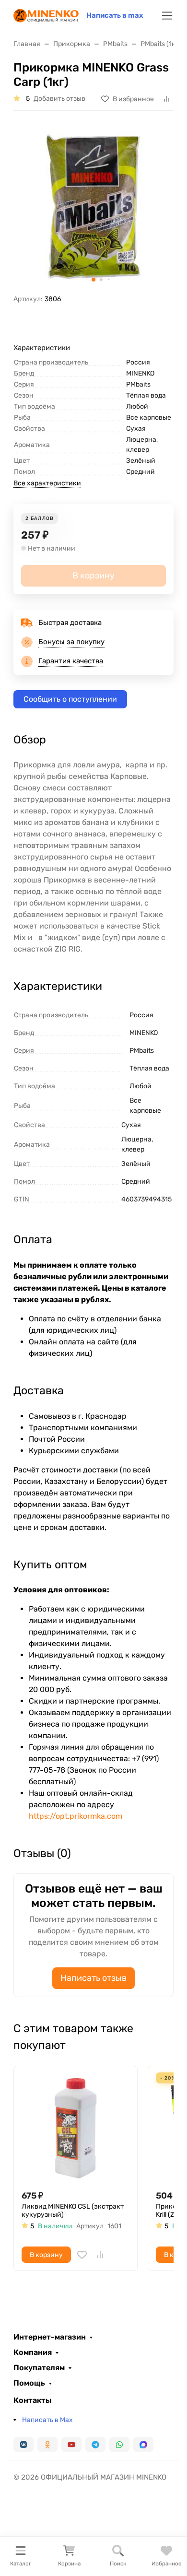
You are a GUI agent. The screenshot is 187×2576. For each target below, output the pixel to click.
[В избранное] (82, 2255)
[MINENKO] (46, 15)
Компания (33, 2353)
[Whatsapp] (119, 2445)
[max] (143, 2445)
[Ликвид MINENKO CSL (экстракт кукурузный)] (76, 2128)
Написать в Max (47, 2420)
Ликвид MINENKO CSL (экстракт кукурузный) (73, 2211)
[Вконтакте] (23, 2445)
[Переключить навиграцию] (167, 16)
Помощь (29, 2383)
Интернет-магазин (50, 2337)
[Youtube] (71, 2445)
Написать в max (115, 15)
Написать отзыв (93, 1978)
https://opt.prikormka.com (76, 1816)
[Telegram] (95, 2445)
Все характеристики (47, 483)
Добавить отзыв (59, 99)
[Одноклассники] (47, 2445)
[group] (93, 206)
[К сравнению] (100, 2255)
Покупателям (39, 2368)
